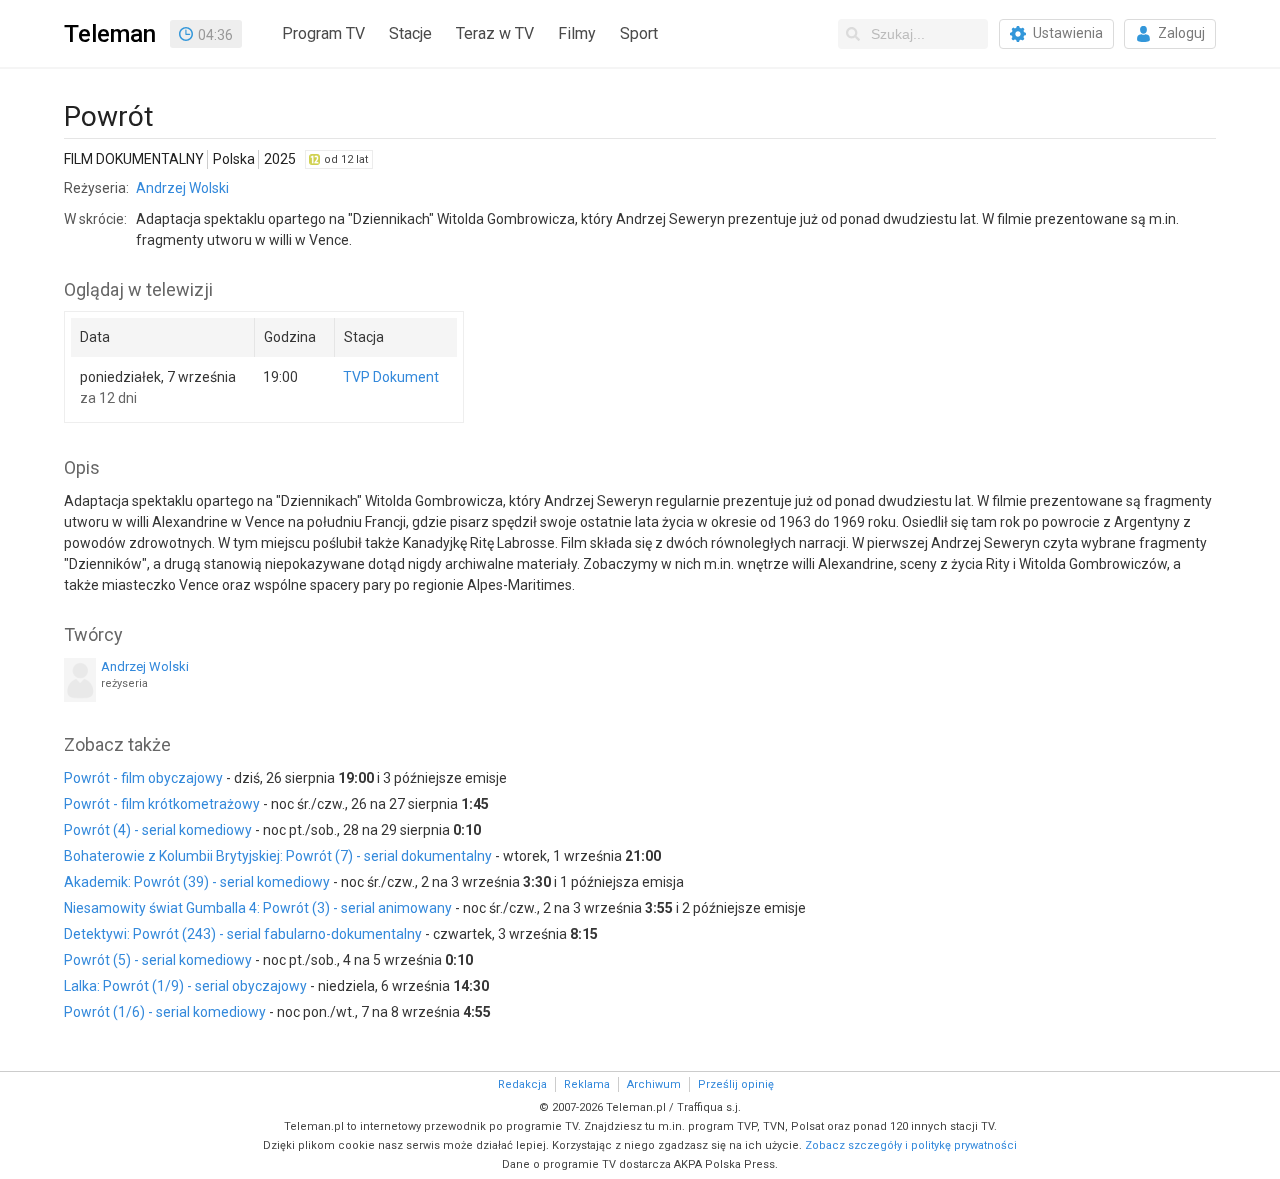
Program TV (323, 33)
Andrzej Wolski (182, 188)
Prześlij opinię (736, 1084)
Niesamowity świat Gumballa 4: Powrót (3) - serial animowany (258, 908)
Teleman (110, 34)
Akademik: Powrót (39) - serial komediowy (197, 882)
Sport (639, 33)
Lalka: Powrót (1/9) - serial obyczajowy (185, 986)
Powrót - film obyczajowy (143, 778)
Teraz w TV (495, 33)
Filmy (577, 33)
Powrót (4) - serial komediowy (158, 830)
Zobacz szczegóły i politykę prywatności (911, 1145)
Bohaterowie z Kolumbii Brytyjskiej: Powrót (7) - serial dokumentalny (278, 856)
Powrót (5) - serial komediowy (158, 960)
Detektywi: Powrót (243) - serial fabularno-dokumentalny (243, 934)
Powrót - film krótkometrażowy (162, 804)
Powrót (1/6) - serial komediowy (165, 1012)
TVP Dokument (391, 377)
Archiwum (654, 1084)
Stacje (410, 33)
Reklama (587, 1084)
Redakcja (522, 1084)
